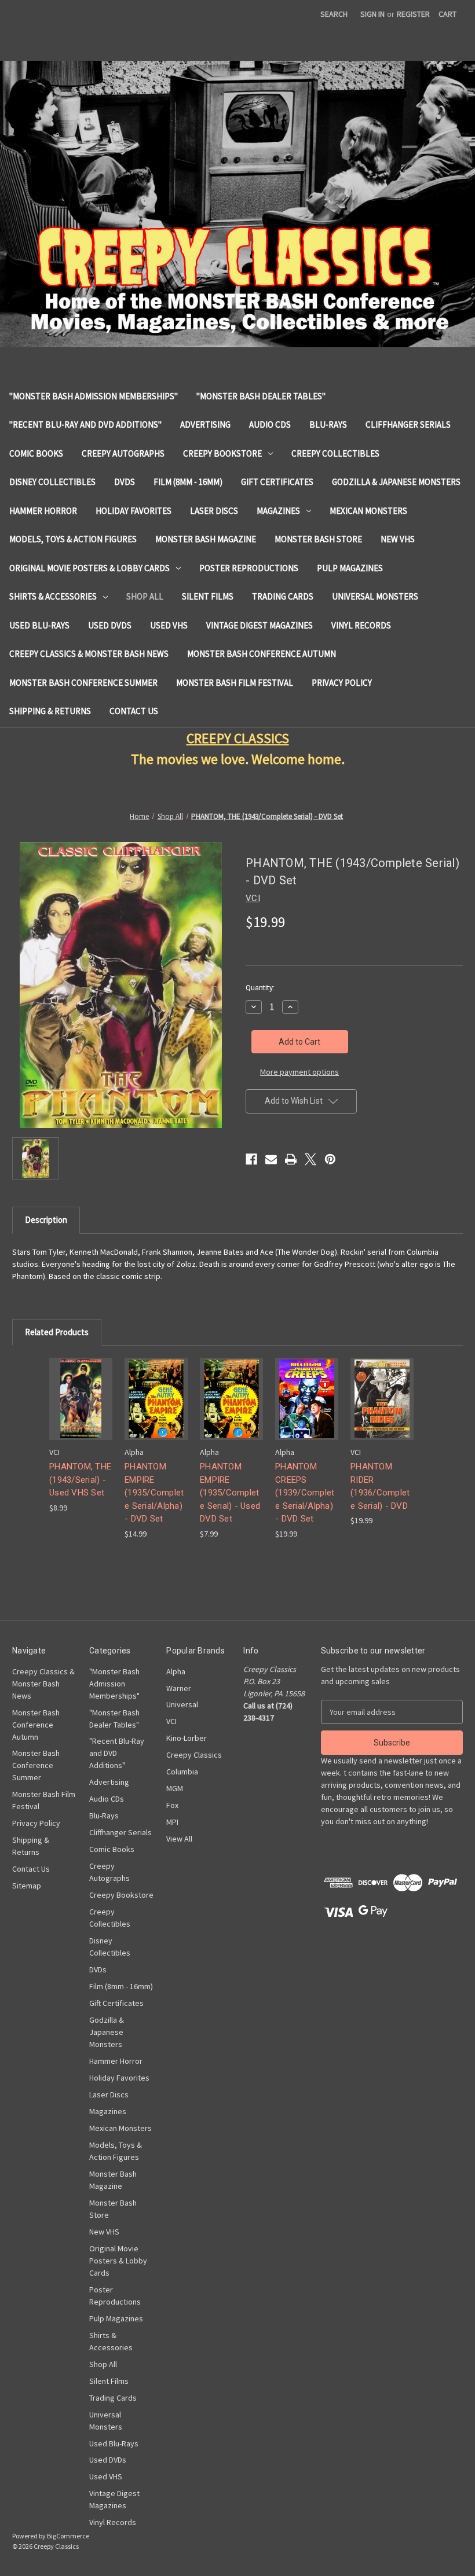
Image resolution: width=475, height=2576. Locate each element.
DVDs (125, 482)
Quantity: (260, 988)
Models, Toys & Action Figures (73, 539)
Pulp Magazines (350, 568)
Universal (182, 1704)
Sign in (372, 14)
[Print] (291, 1159)
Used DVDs (110, 625)
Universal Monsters (375, 596)
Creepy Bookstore (222, 453)
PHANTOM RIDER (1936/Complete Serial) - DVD (380, 1486)
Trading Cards (283, 596)
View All (179, 1839)
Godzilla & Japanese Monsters (396, 482)
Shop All (145, 596)
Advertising (205, 425)
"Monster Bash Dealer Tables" (261, 396)
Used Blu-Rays (39, 625)
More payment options (299, 1072)
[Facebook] (251, 1159)
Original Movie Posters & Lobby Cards (89, 568)
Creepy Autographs (123, 453)
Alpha (176, 1671)
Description (46, 1220)
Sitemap (27, 1886)
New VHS (398, 539)
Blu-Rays (328, 425)
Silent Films (208, 596)
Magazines (278, 511)
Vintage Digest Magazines (260, 625)
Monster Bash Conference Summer (83, 683)
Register (413, 14)
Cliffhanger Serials (408, 425)
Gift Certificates (277, 482)
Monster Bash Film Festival (235, 683)
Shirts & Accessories (53, 596)
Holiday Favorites (134, 511)
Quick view (80, 1389)
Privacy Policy (342, 683)
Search (334, 14)
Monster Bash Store (318, 539)
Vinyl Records (361, 625)
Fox (172, 1805)
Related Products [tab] (57, 1332)
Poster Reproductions (249, 568)
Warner (179, 1688)
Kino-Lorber (187, 1738)
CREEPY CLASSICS (238, 738)
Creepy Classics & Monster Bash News (89, 654)
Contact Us (134, 711)
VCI (171, 1721)
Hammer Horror (43, 511)
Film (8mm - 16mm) (188, 482)
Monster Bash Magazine (206, 539)
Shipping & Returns (50, 711)
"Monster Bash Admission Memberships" (94, 396)
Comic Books (36, 453)
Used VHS (169, 625)
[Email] (271, 1159)
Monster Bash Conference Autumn (262, 654)
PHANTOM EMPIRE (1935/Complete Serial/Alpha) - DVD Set (154, 1493)
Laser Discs (214, 511)
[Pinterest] (330, 1159)
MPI (172, 1822)
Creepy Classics (194, 1755)
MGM (175, 1788)
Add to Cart (81, 1409)
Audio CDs (270, 425)
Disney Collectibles (52, 482)
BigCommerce (68, 2536)
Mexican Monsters (368, 511)
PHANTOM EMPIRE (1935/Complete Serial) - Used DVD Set (230, 1493)
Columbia (182, 1772)
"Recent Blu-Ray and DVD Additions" (85, 425)
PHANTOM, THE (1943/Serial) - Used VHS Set (80, 1480)
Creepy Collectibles (335, 453)
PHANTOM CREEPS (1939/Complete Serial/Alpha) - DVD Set (305, 1493)
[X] (310, 1159)
